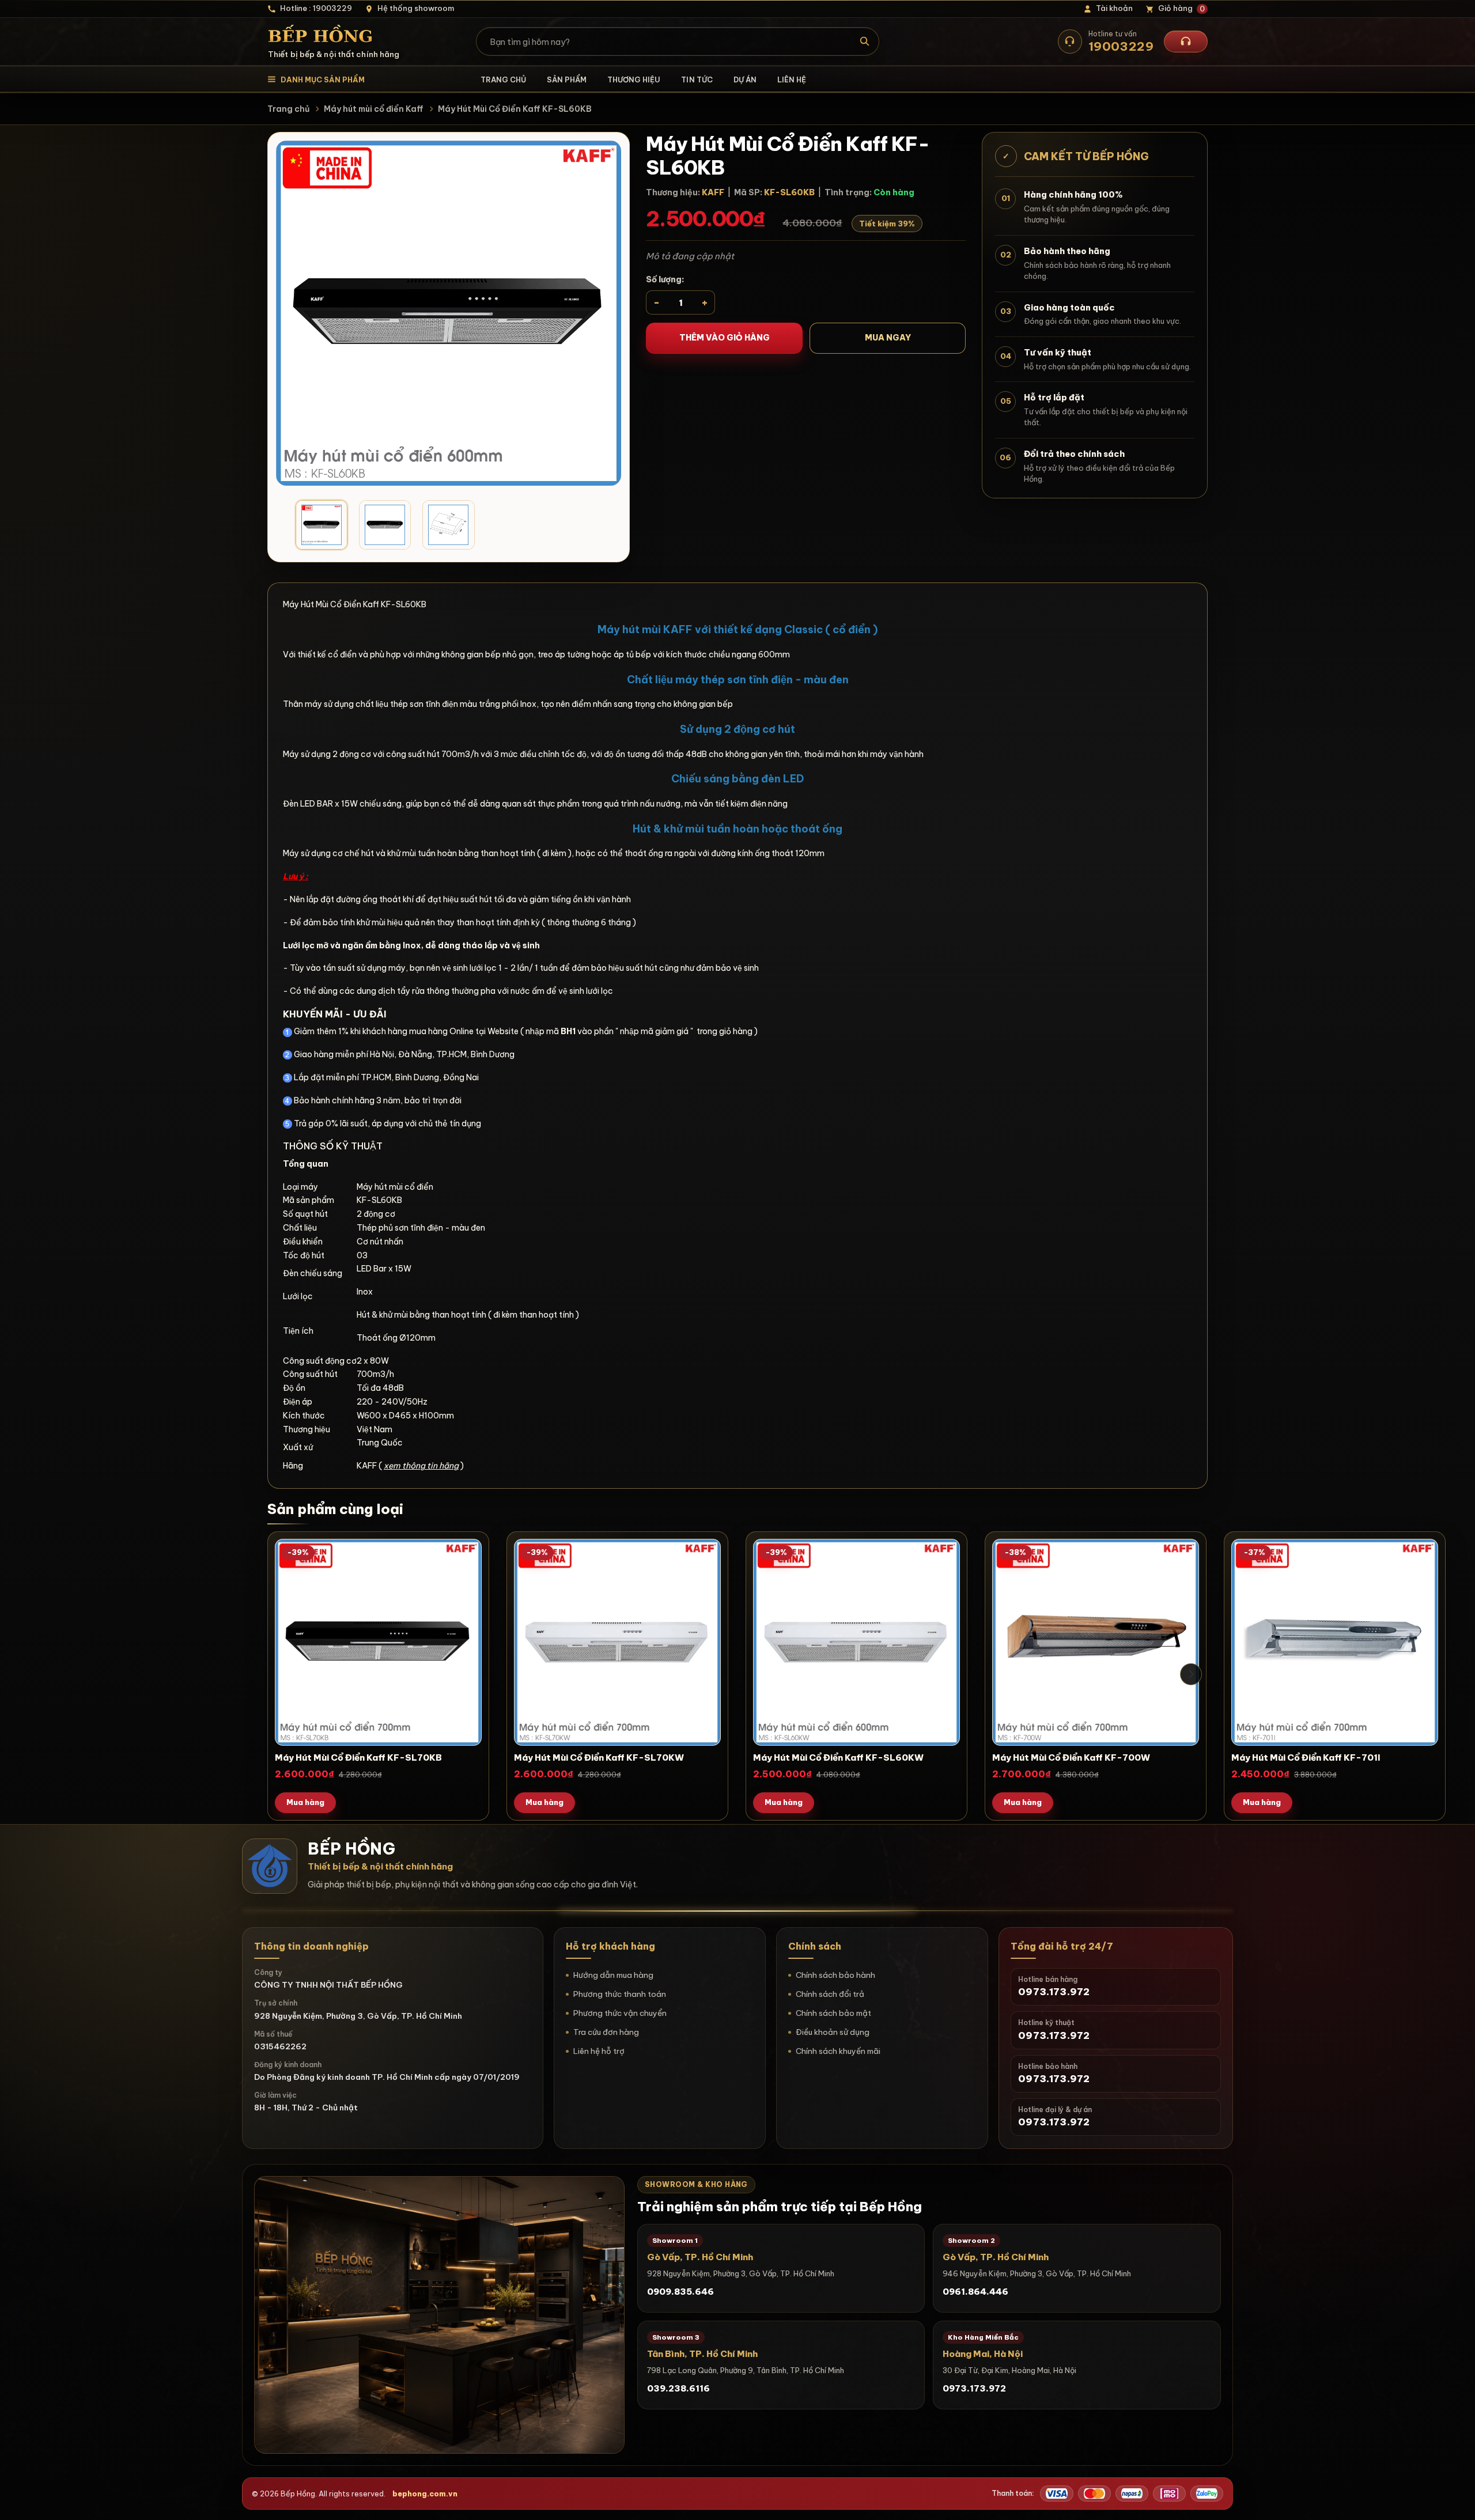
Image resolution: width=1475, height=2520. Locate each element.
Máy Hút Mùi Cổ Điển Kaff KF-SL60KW (838, 1757)
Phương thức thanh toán (620, 1994)
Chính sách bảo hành (835, 1975)
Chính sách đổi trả (830, 1994)
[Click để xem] (449, 313)
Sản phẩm (567, 80)
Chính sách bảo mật (833, 2013)
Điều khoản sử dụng (833, 2032)
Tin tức (697, 80)
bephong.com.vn (425, 2493)
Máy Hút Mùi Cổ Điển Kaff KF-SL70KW (599, 1757)
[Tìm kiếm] (865, 41)
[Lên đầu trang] (1455, 2500)
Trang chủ (503, 80)
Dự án (745, 80)
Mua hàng (305, 1802)
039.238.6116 (678, 2388)
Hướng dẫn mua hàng (613, 1975)
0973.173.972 (974, 2388)
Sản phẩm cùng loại (335, 1509)
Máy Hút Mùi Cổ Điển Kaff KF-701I (1306, 1757)
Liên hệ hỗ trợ (599, 2051)
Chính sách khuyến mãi (838, 2051)
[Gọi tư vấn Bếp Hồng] (1186, 41)
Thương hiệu (634, 80)
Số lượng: (665, 279)
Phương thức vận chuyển (620, 2013)
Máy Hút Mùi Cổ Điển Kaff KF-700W (1071, 1757)
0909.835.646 (680, 2292)
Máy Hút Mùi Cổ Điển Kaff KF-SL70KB (358, 1757)
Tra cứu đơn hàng (606, 2032)
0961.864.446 (975, 2292)
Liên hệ (792, 80)
